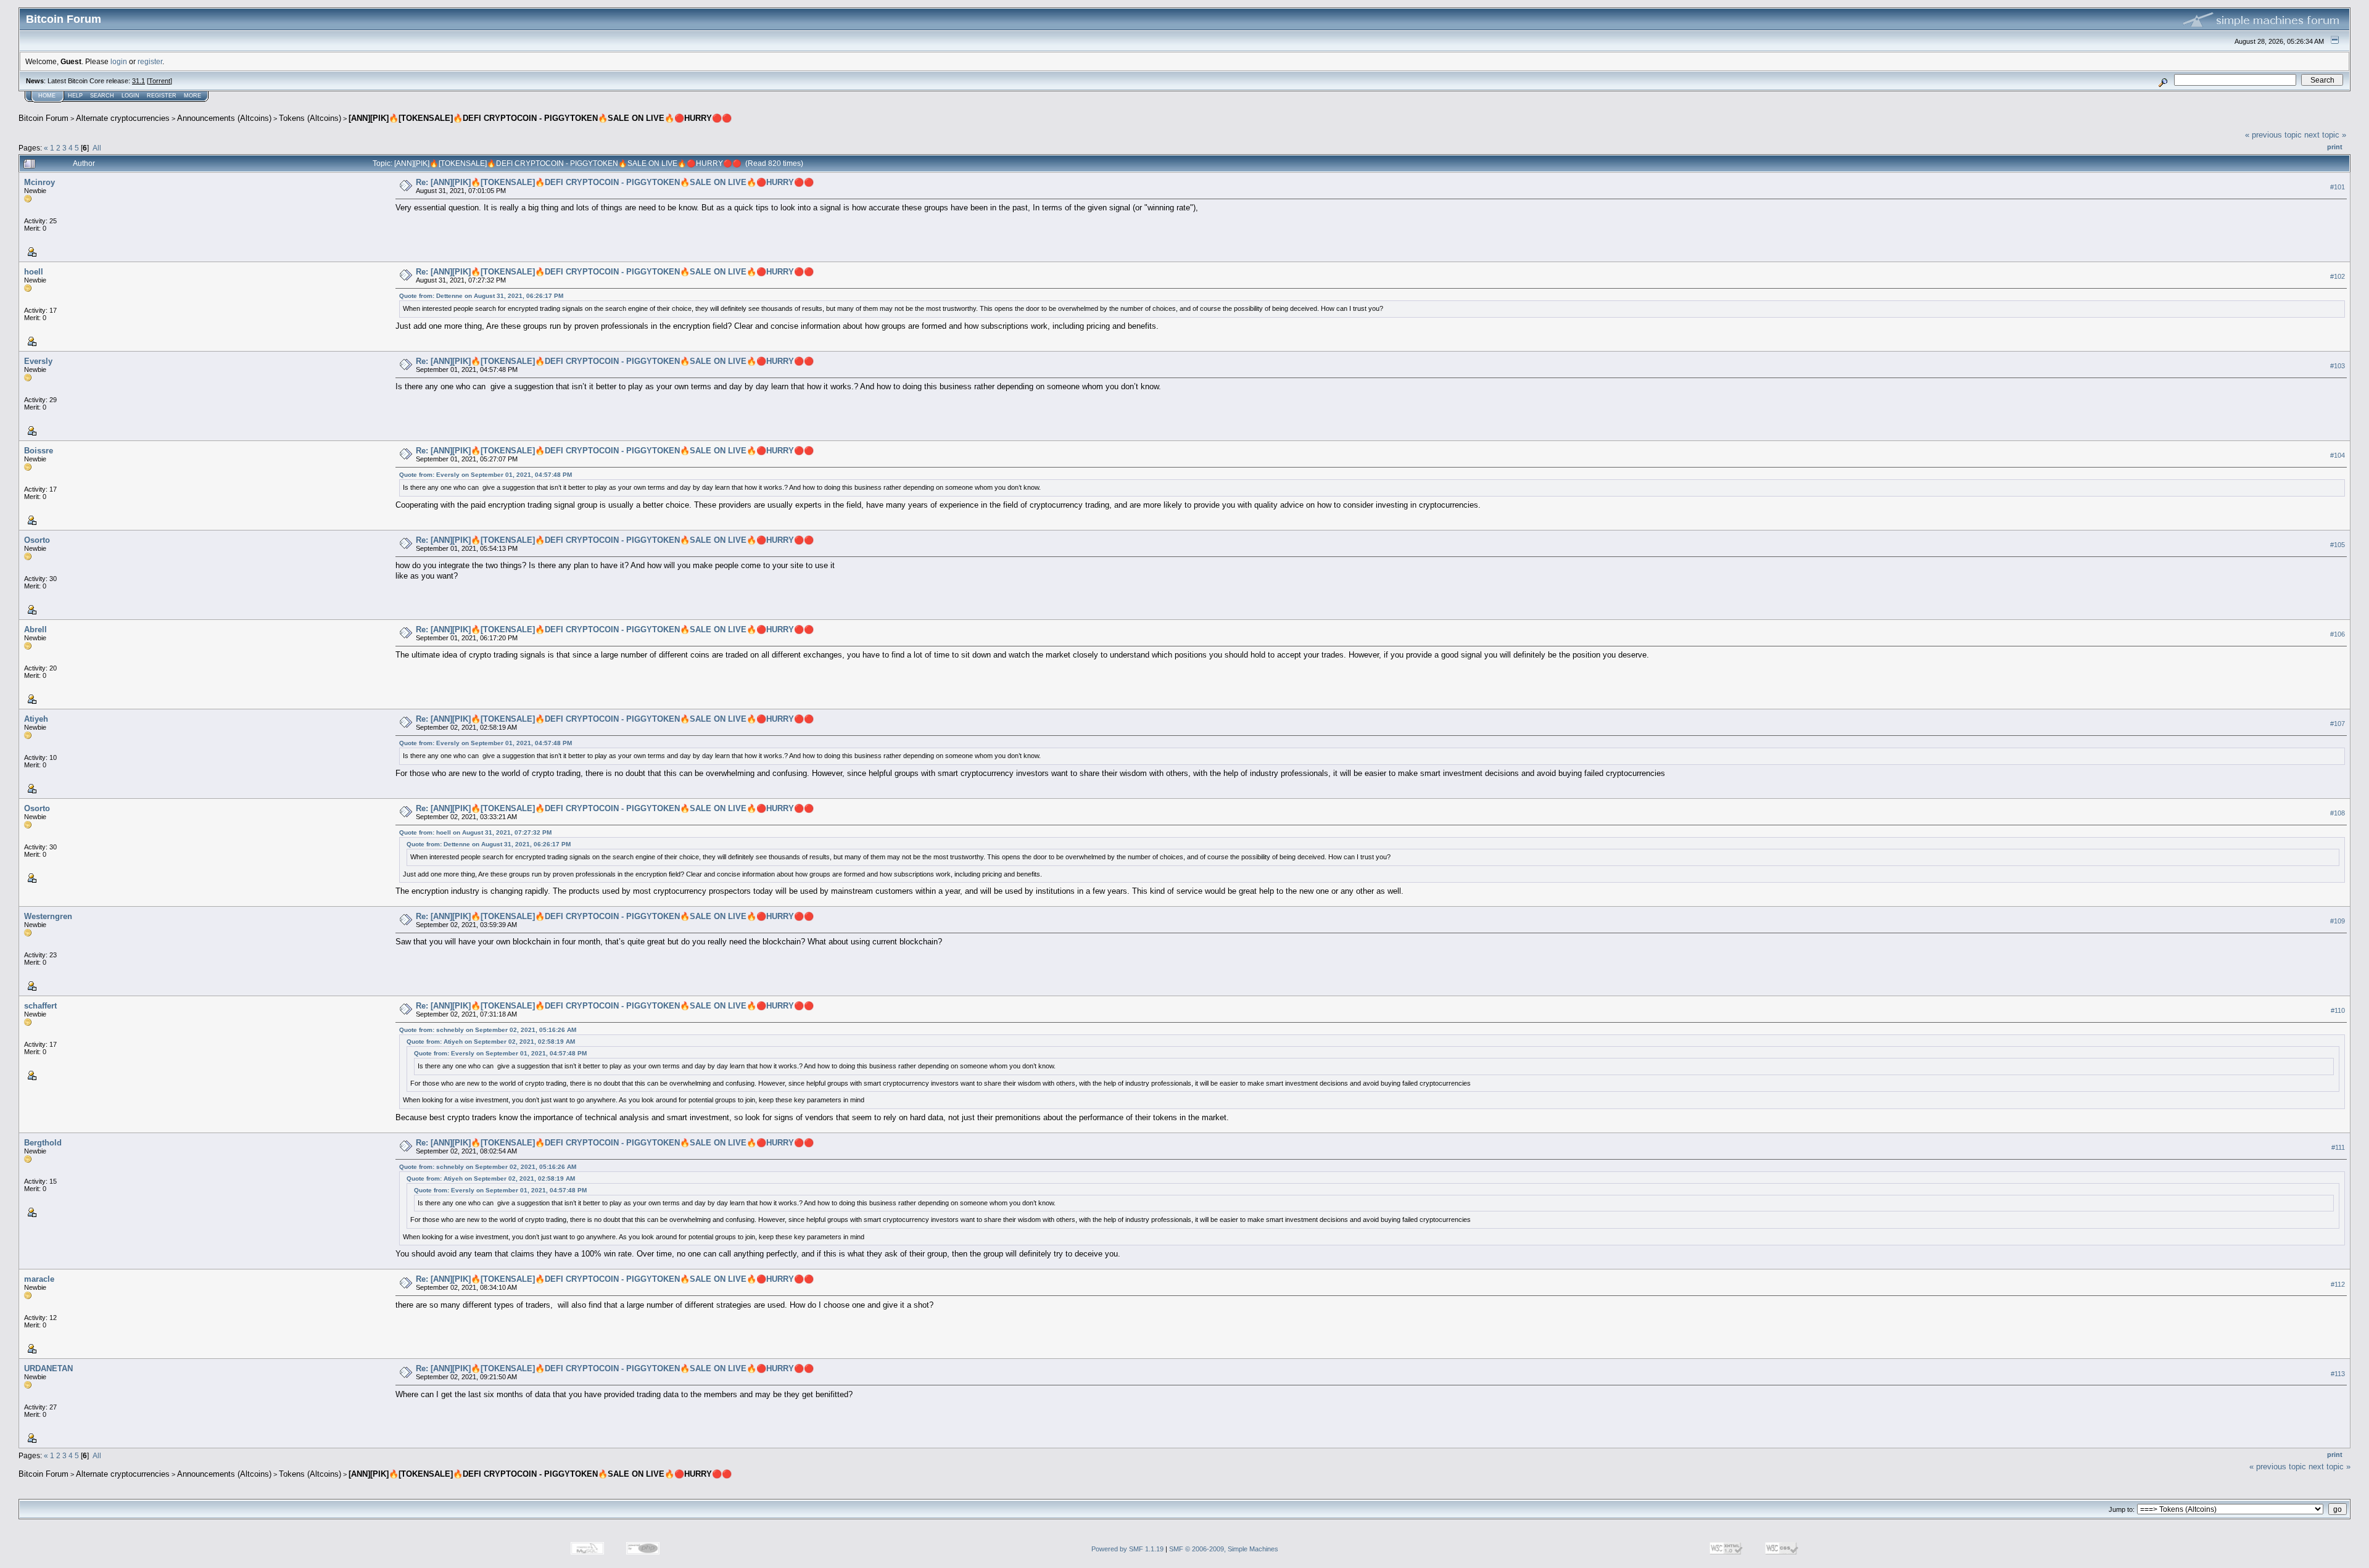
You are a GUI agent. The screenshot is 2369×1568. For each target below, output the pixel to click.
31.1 (139, 81)
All (97, 148)
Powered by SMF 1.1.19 (1127, 1549)
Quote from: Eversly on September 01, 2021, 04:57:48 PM (486, 475)
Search (102, 96)
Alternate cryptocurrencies (123, 118)
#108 (2338, 813)
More (192, 96)
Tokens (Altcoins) (310, 118)
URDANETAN (48, 1368)
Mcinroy (39, 182)
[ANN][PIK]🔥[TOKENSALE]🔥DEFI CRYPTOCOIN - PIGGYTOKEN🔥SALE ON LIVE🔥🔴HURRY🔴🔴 (540, 118)
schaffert (40, 1006)
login (119, 61)
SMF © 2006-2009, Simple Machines (1224, 1549)
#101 (2338, 187)
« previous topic (2273, 135)
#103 (2338, 366)
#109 (2338, 922)
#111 (2338, 1147)
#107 (2338, 724)
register (150, 61)
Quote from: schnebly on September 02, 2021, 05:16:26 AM (488, 1030)
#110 (2338, 1011)
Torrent (159, 81)
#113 (2338, 1374)
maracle (39, 1279)
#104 (2338, 455)
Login (130, 96)
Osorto (37, 540)
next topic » (2325, 135)
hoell (34, 272)
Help (75, 96)
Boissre (39, 451)
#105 (2338, 545)
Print (2335, 147)
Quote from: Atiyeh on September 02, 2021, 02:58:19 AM (491, 1042)
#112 (2338, 1284)
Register (162, 96)
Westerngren (48, 916)
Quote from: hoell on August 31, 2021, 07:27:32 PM (475, 832)
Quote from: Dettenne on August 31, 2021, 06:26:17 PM (481, 296)
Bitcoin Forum (43, 118)
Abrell (35, 629)
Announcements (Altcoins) (224, 118)
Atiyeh (36, 719)
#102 (2338, 276)
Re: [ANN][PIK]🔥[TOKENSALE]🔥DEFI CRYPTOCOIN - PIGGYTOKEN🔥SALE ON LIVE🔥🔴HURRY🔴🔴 (615, 182)
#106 (2338, 634)
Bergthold (43, 1143)
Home (47, 96)
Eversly (38, 361)
